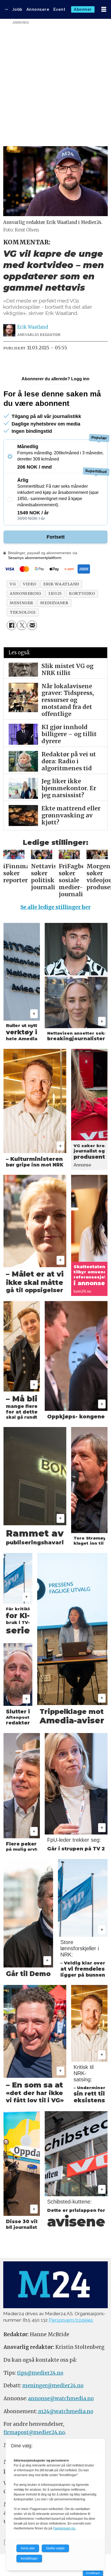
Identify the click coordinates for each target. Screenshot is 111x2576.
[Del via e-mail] (32, 625)
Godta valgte (55, 2548)
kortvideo (82, 593)
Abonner (83, 9)
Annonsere (38, 9)
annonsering (25, 593)
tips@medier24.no (40, 2373)
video (30, 584)
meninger (21, 603)
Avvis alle (28, 2548)
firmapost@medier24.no (34, 2432)
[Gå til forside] (6, 9)
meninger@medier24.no (53, 2386)
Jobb (17, 9)
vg (13, 584)
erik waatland (61, 584)
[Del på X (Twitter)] (22, 625)
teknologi (23, 612)
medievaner (54, 603)
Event (59, 9)
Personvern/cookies (71, 2320)
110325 (55, 593)
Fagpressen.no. (65, 2528)
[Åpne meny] (104, 10)
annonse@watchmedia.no (61, 2398)
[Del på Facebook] (12, 625)
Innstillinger (93, 2573)
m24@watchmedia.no (65, 2411)
